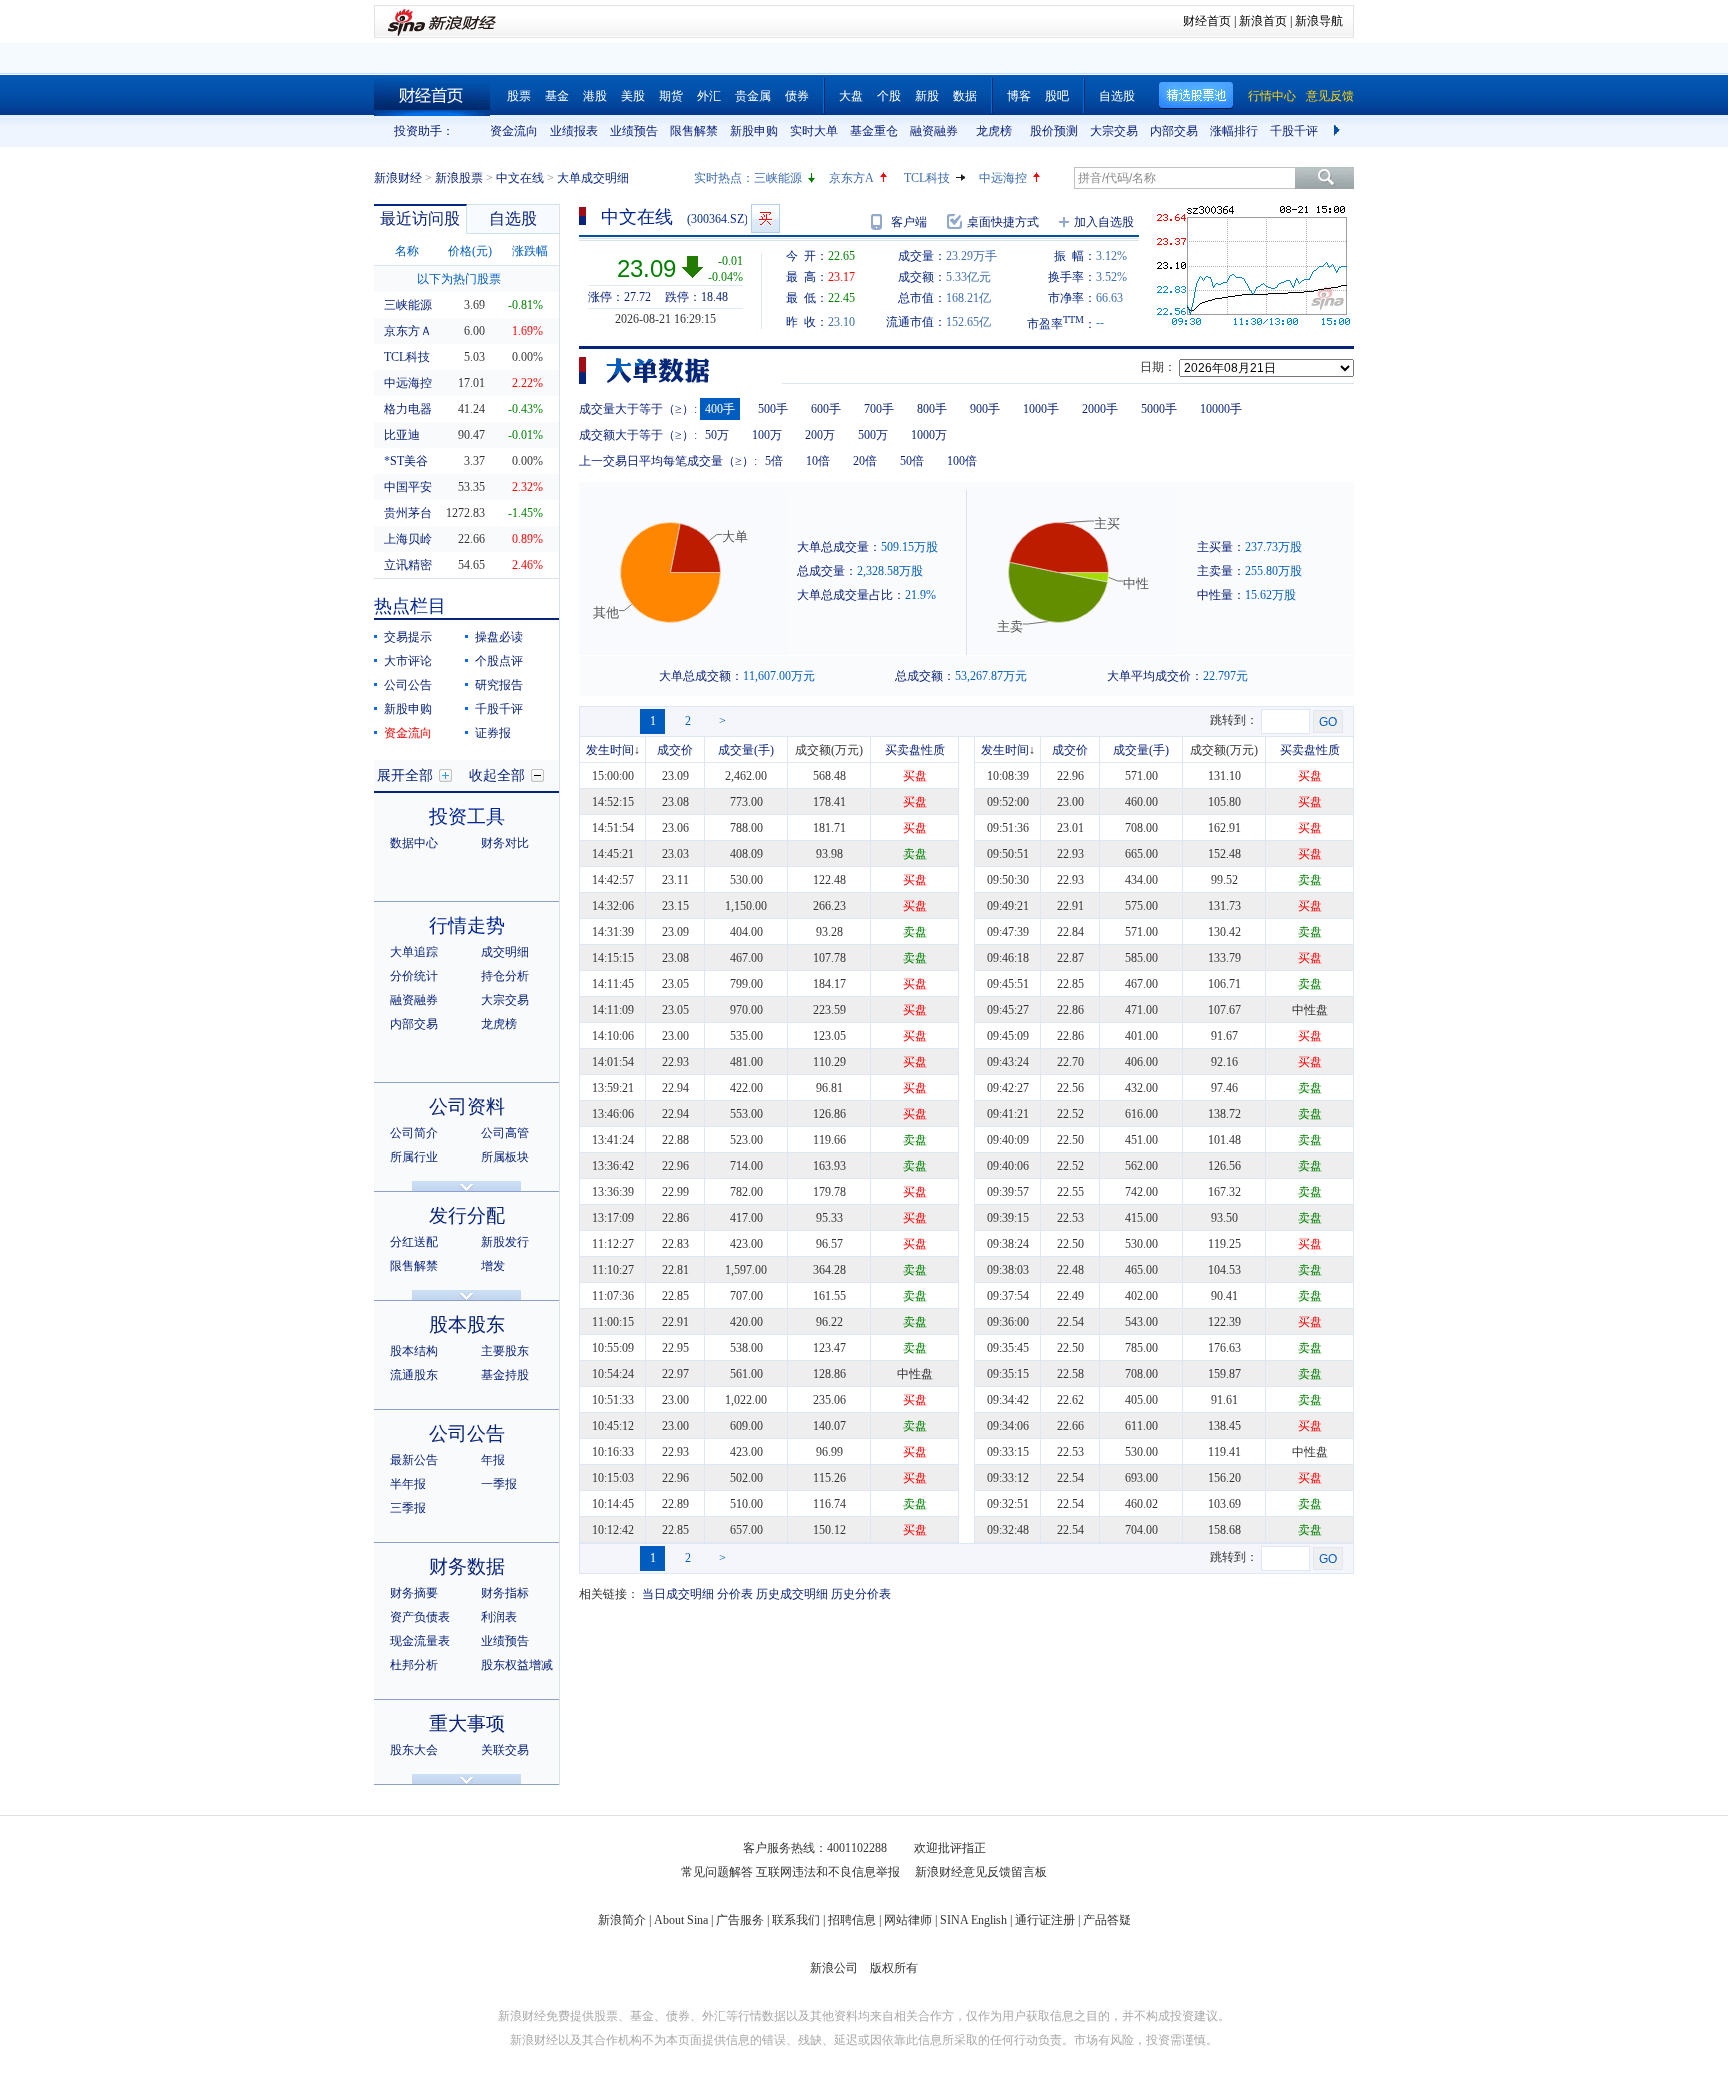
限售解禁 (694, 131)
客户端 (909, 222)
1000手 (1041, 409)
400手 (720, 409)
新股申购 (754, 131)
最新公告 (414, 1460)
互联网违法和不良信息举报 (828, 1872)
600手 (826, 409)
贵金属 (753, 96)
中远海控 (1003, 178)
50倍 (912, 461)
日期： (1158, 367)
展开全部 (405, 775)
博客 (1019, 96)
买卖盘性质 (915, 750)
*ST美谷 (406, 461)
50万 (717, 435)
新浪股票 (459, 178)
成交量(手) (746, 750)
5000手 (1159, 409)
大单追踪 (414, 952)
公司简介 (414, 1133)
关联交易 (505, 1750)
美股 (633, 96)
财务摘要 (414, 1593)
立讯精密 (408, 565)
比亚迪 (402, 435)
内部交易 (1174, 131)
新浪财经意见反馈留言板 (981, 1872)
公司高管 (505, 1133)
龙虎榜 (994, 131)
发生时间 (610, 750)
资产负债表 (420, 1617)
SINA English (973, 1920)
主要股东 (505, 1351)
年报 (493, 1460)
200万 (820, 435)
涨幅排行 (1234, 131)
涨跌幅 (530, 251)
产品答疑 (1107, 1920)
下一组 (1339, 131)
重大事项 (467, 1723)
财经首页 (1207, 21)
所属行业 (414, 1157)
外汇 (709, 96)
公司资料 (467, 1106)
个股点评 (499, 661)
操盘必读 (499, 637)
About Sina (681, 1920)
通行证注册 (1045, 1920)
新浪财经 (398, 178)
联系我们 (796, 1920)
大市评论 (408, 661)
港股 (595, 96)
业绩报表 (574, 131)
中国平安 (408, 487)
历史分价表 (861, 1594)
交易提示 (408, 637)
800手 (932, 409)
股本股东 (467, 1324)
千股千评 (1294, 131)
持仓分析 (505, 976)
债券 (797, 96)
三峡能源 (778, 178)
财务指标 (505, 1593)
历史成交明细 (792, 1594)
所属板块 (505, 1157)
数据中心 (414, 843)
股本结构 (414, 1351)
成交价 (675, 750)
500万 (873, 435)
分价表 (735, 1594)
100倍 (962, 461)
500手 (773, 409)
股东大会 (414, 1750)
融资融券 (934, 131)
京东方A (851, 178)
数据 (965, 96)
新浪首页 (1263, 21)
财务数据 (467, 1566)
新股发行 (505, 1242)
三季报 (408, 1508)
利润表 (499, 1617)
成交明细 (505, 952)
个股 (889, 96)
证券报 (493, 733)
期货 (671, 96)
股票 (519, 96)
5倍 (774, 461)
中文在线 (520, 178)
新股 (927, 96)
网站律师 (908, 1920)
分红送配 (414, 1242)
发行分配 (467, 1215)
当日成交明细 (678, 1594)
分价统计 (414, 976)
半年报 (408, 1484)
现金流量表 (420, 1641)
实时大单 (814, 131)
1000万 (929, 435)
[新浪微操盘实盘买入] (765, 218)
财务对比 (505, 843)
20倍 (865, 461)
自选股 (1117, 96)
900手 (985, 409)
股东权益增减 (517, 1665)
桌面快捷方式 (1003, 222)
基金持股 (505, 1375)
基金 (557, 96)
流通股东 (414, 1375)
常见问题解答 (717, 1872)
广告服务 (740, 1920)
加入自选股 (1104, 222)
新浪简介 (622, 1920)
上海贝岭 (408, 539)
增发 (493, 1266)
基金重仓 (874, 131)
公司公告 (408, 685)
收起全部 (497, 775)
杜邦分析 (414, 1665)
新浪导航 (1319, 21)
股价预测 (1054, 131)
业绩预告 (634, 131)
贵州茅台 (408, 513)
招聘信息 (852, 1920)
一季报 (499, 1484)
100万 (767, 435)
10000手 (1221, 409)
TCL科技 (927, 178)
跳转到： (1234, 720)
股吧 (1057, 96)
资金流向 (514, 131)
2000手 (1100, 409)
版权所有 (894, 1968)
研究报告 (499, 685)
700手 (879, 409)
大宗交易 (1114, 131)
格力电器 (408, 409)
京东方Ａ (408, 331)
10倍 (818, 461)
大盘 (851, 96)
